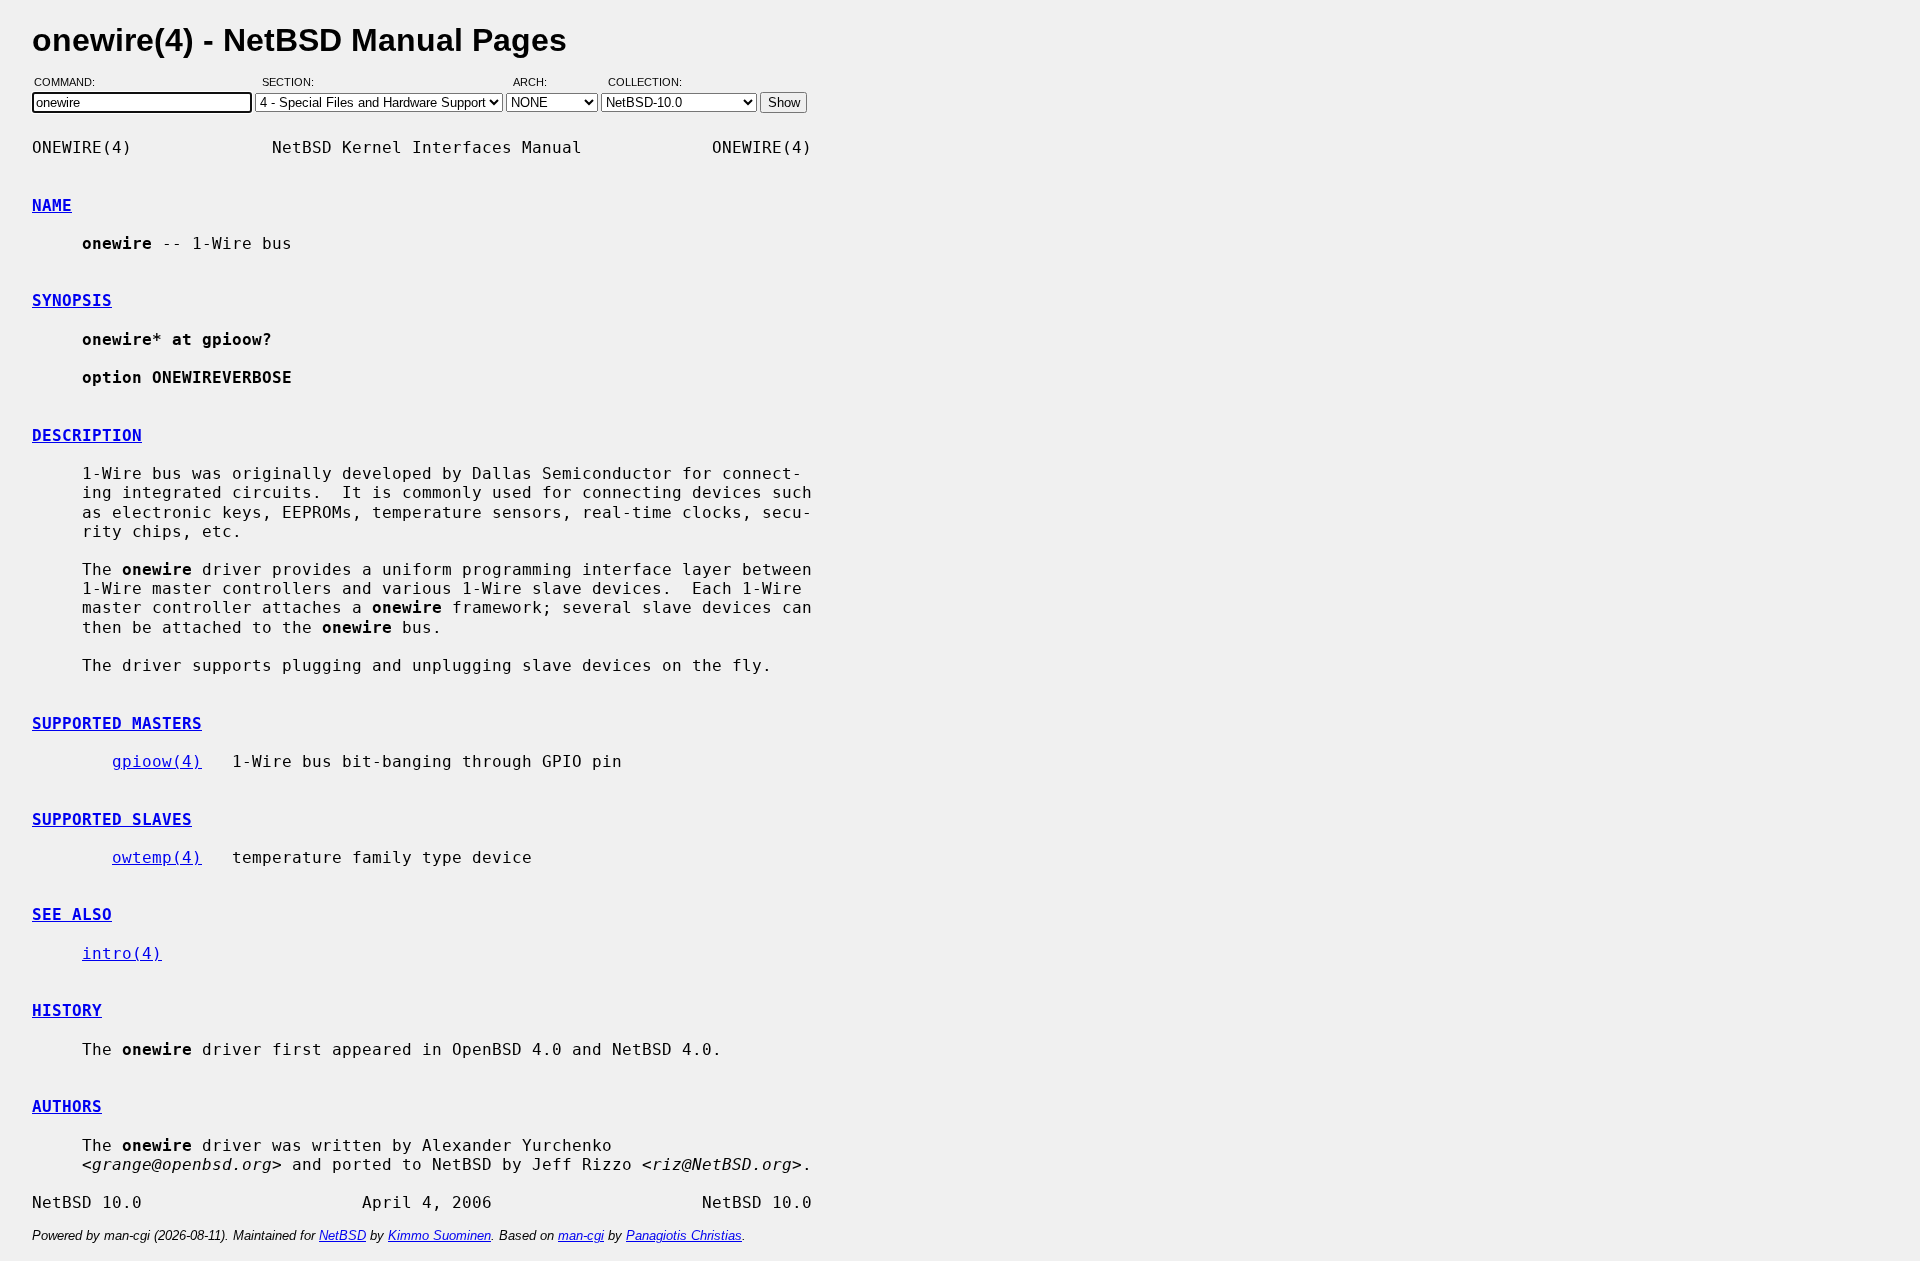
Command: (70, 83)
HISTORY (67, 1010)
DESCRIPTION (87, 435)
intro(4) (122, 953)
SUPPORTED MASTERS (117, 723)
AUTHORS (67, 1106)
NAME (52, 205)
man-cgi (581, 1235)
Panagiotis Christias (684, 1235)
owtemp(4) (157, 857)
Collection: (645, 83)
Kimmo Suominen (439, 1235)
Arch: (539, 83)
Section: (292, 83)
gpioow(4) (157, 761)
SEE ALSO (72, 914)
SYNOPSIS (72, 300)
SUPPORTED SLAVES (112, 819)
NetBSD (342, 1235)
